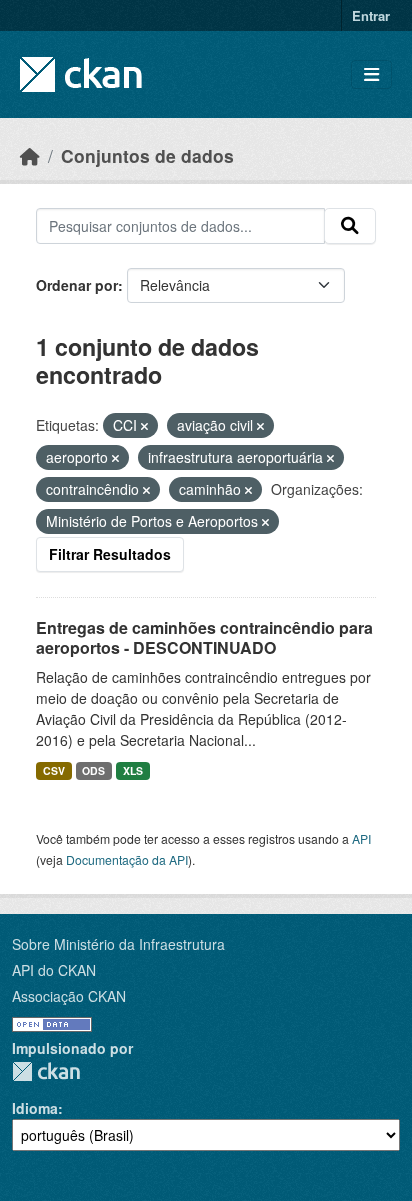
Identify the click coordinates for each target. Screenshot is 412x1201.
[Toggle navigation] (371, 74)
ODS (93, 770)
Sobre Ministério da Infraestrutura (118, 944)
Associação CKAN (69, 996)
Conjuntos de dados (147, 155)
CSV (54, 770)
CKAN (46, 1071)
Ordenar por (77, 285)
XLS (133, 770)
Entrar (371, 15)
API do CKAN (54, 970)
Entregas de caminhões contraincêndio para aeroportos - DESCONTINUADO (204, 638)
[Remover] (144, 426)
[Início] (30, 155)
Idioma (35, 1108)
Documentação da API (127, 859)
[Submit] (350, 226)
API (361, 838)
